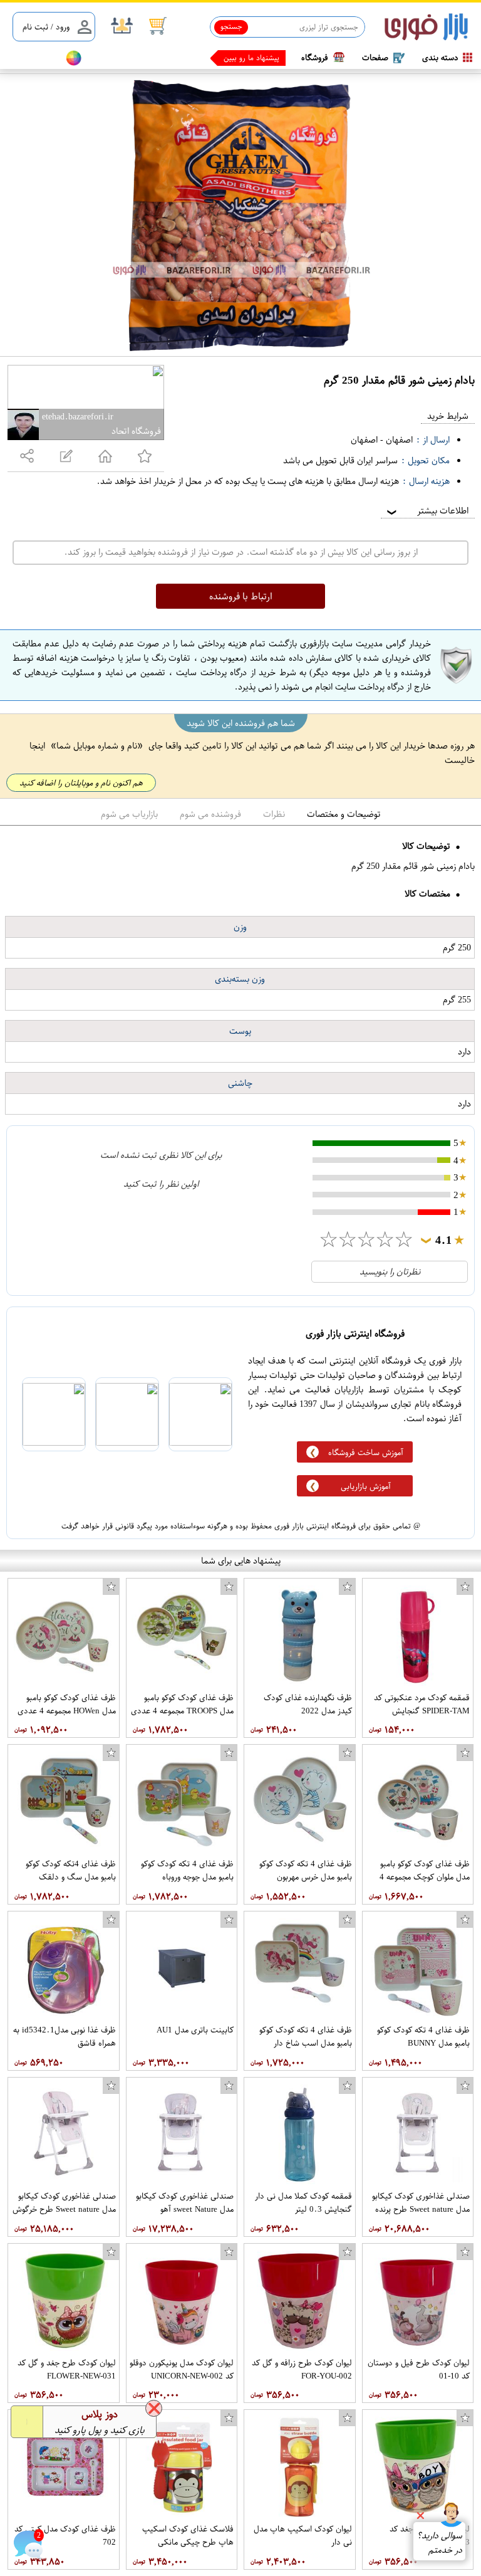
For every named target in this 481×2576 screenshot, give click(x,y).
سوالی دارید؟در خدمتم (439, 2543)
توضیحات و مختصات (344, 814)
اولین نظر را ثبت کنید (161, 1184)
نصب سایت (33, 58)
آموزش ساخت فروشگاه (366, 1452)
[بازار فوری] (426, 27)
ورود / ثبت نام (46, 27)
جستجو (231, 26)
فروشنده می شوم (210, 814)
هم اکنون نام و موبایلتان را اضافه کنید (81, 783)
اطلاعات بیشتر (427, 511)
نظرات (274, 814)
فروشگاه (315, 57)
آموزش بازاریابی (366, 1486)
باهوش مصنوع (257, 58)
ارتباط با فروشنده (241, 596)
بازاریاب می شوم (129, 814)
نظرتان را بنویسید (390, 1272)
